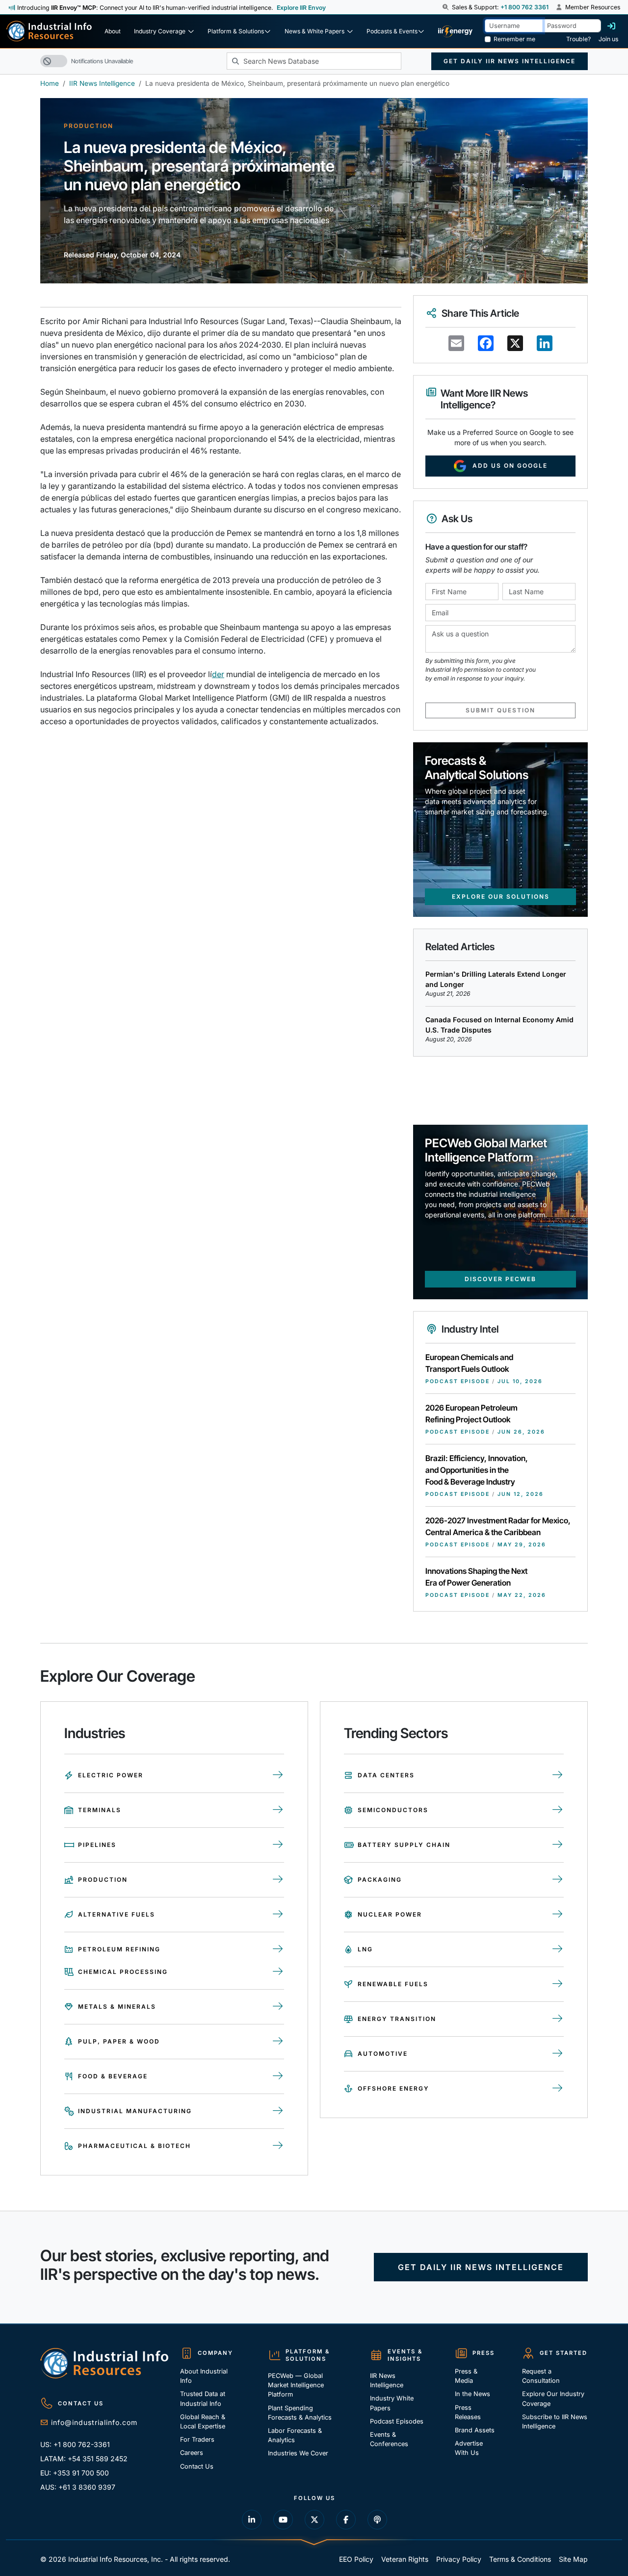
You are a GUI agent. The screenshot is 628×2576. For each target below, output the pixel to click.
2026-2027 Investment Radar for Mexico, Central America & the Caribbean (498, 1526)
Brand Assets (475, 2430)
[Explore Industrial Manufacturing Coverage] (278, 2111)
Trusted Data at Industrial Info (203, 2399)
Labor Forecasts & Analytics (295, 2435)
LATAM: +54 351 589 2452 (84, 2459)
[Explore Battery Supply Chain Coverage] (558, 1845)
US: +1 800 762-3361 (75, 2444)
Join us (608, 39)
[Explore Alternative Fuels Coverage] (278, 1915)
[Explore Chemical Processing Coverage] (278, 1972)
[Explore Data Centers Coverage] (558, 1775)
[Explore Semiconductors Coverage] (558, 1810)
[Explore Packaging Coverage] (558, 1880)
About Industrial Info (204, 2376)
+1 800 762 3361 (524, 7)
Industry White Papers (392, 2403)
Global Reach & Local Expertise (203, 2422)
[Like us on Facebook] (346, 2520)
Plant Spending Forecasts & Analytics (300, 2413)
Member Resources (592, 7)
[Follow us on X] (314, 2520)
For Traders (197, 2439)
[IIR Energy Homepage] (455, 31)
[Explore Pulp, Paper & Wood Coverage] (278, 2042)
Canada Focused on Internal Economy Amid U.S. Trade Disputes (499, 1025)
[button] (446, 7)
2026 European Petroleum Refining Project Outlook (471, 1414)
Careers (192, 2453)
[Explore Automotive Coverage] (558, 2054)
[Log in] (611, 26)
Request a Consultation (541, 2376)
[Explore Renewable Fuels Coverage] (558, 1984)
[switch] (54, 61)
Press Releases (468, 2412)
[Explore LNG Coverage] (558, 1949)
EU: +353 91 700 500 (75, 2473)
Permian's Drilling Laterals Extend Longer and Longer (496, 979)
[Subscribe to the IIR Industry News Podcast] (377, 2520)
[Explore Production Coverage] (278, 1880)
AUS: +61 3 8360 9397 (78, 2487)
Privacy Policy (459, 2559)
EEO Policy (356, 2559)
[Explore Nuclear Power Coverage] (558, 1915)
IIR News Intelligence (102, 83)
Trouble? (578, 39)
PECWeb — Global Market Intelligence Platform (296, 2385)
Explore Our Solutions (501, 897)
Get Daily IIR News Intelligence (510, 61)
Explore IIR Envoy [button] (301, 8)
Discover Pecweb (500, 1279)
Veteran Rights (405, 2559)
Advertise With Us (469, 2448)
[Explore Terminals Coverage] (278, 1810)
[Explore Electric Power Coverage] (278, 1775)
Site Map (573, 2559)
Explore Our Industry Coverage (553, 2399)
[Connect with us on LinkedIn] (252, 2520)
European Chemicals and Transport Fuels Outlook (469, 1363)
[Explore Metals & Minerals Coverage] (278, 2007)
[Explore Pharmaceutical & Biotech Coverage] (278, 2146)
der (218, 674)
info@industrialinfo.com (94, 2422)
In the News (472, 2394)
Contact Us (197, 2466)
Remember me (514, 39)
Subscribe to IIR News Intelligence (555, 2422)
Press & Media (466, 2376)
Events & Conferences (389, 2439)
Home (50, 83)
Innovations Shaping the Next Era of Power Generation (476, 1577)
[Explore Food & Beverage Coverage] (278, 2076)
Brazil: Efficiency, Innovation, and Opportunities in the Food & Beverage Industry (477, 1470)
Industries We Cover (298, 2453)
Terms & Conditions (520, 2559)
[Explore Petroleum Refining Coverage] (278, 1949)
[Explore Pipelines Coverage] (278, 1845)
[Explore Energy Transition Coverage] (558, 2019)
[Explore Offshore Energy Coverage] (558, 2089)
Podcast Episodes (397, 2421)
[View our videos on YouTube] (283, 2520)
